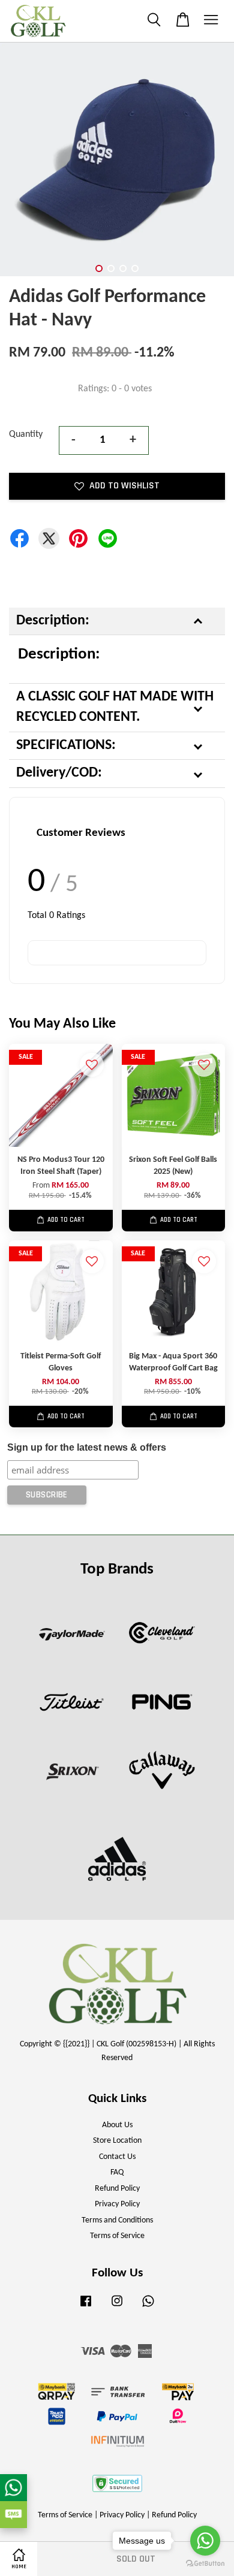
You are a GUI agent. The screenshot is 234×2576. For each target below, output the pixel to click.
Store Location (117, 2141)
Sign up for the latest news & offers (87, 1447)
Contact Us (117, 2157)
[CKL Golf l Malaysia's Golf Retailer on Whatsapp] (148, 2307)
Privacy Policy (117, 2204)
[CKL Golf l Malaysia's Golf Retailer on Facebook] (86, 2307)
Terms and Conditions (117, 2220)
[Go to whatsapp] (205, 2541)
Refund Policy (117, 2189)
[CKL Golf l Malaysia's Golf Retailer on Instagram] (117, 2307)
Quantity (26, 434)
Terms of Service (117, 2236)
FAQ (117, 2172)
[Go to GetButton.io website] (205, 2564)
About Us (117, 2125)
